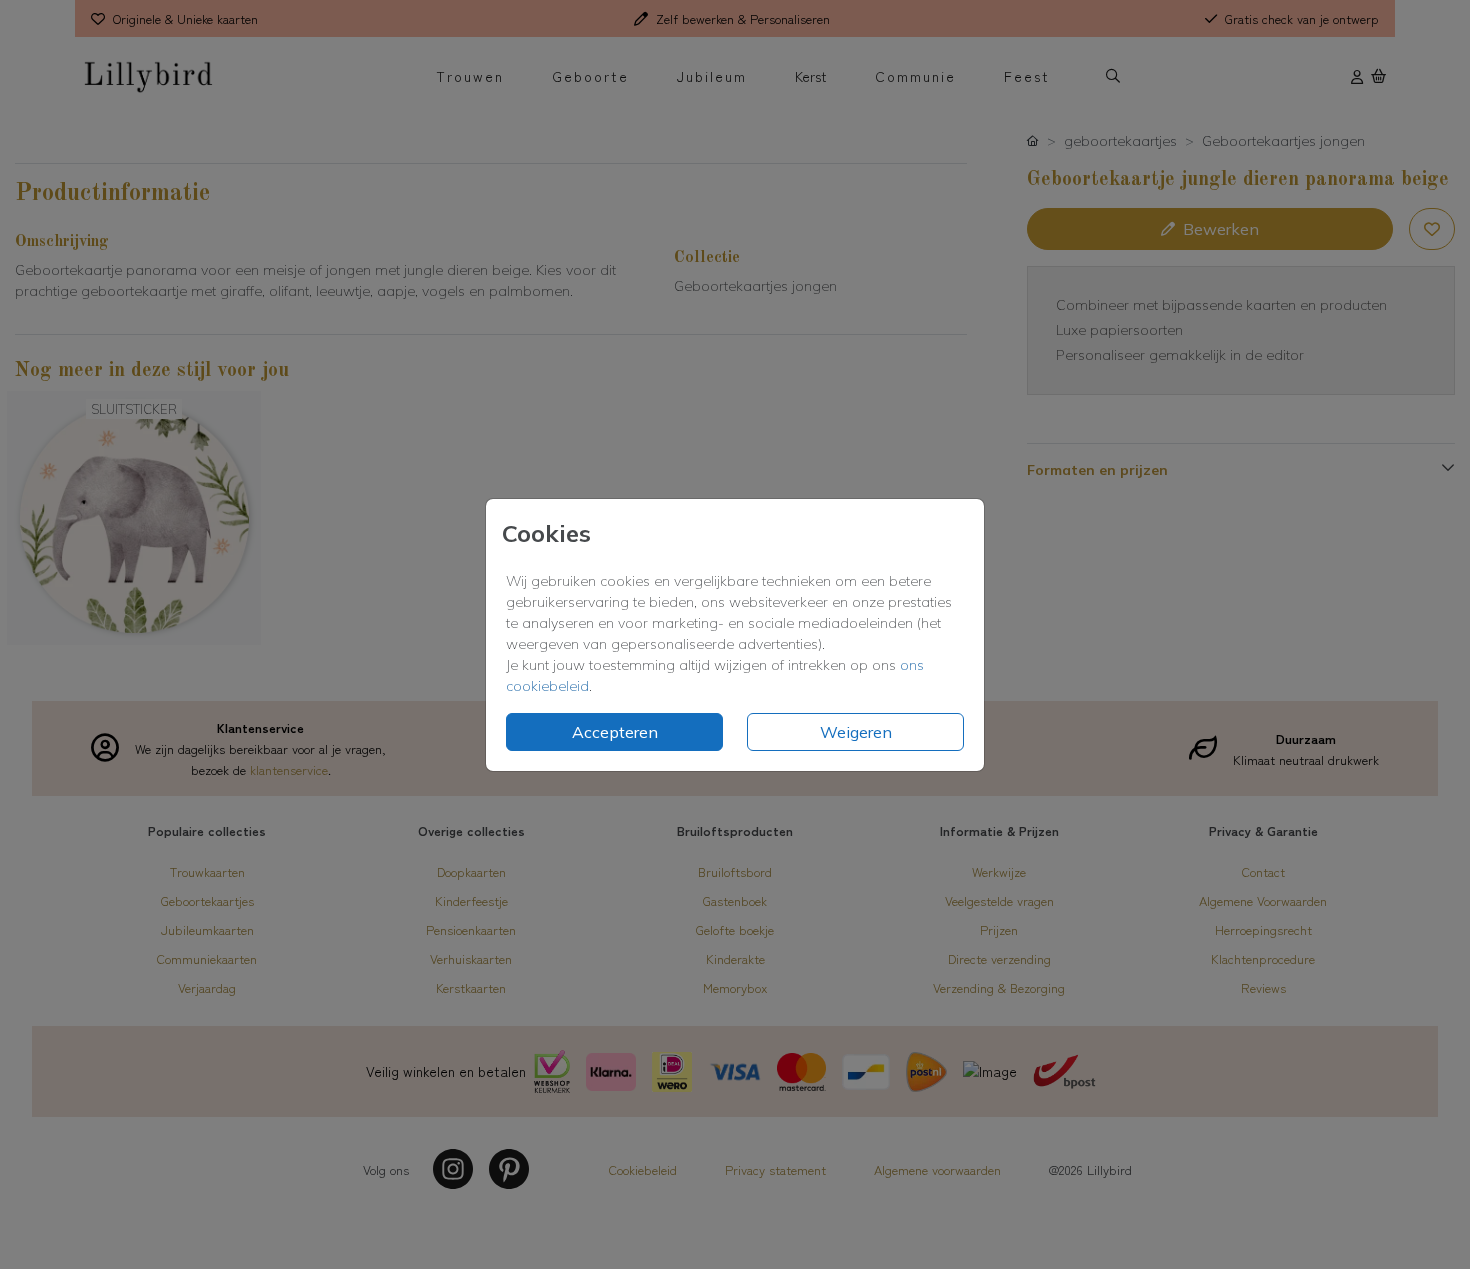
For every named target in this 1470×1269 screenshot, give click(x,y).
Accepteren (615, 732)
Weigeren (856, 732)
